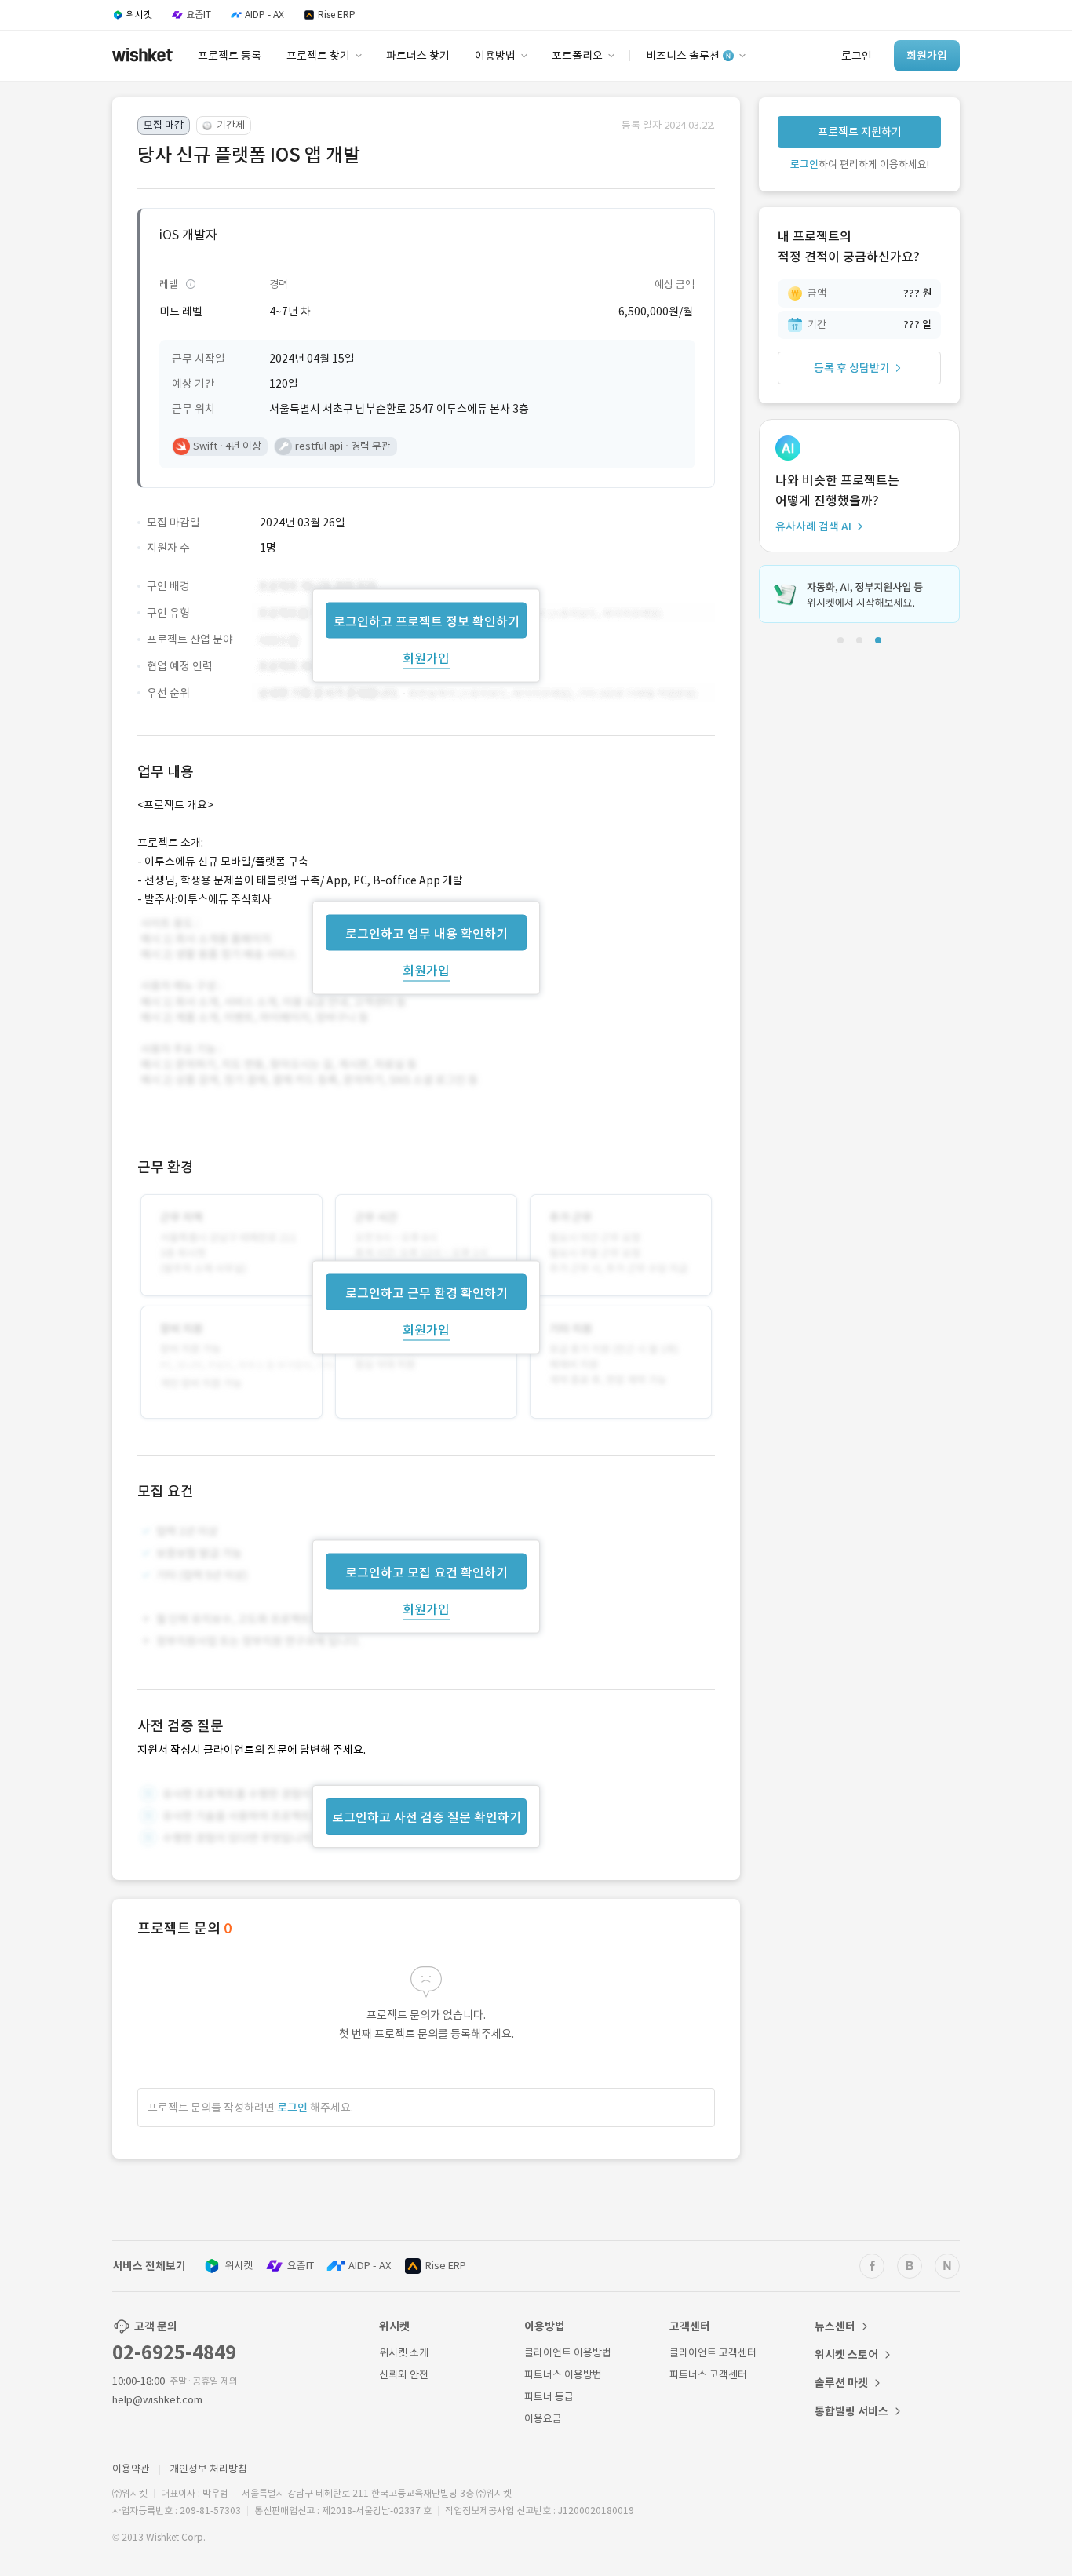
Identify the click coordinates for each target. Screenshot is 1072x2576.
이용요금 (543, 2419)
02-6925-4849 (174, 2353)
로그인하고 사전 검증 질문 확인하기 (427, 1817)
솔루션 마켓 (841, 2383)
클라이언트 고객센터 (713, 2353)
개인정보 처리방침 (208, 2469)
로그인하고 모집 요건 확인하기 (427, 1572)
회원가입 (426, 658)
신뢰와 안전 (404, 2375)
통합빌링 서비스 (851, 2411)
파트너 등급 (549, 2397)
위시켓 (239, 2266)
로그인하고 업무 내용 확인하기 (427, 933)
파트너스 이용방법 (563, 2375)
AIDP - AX (370, 2266)
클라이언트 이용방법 (568, 2353)
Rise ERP (446, 2266)
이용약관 (131, 2469)
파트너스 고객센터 (708, 2375)
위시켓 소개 (404, 2353)
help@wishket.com (157, 2400)
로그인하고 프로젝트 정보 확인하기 (427, 621)
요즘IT (301, 2266)
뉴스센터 (835, 2326)
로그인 (292, 2108)
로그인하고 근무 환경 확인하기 (427, 1293)
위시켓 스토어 (846, 2355)
